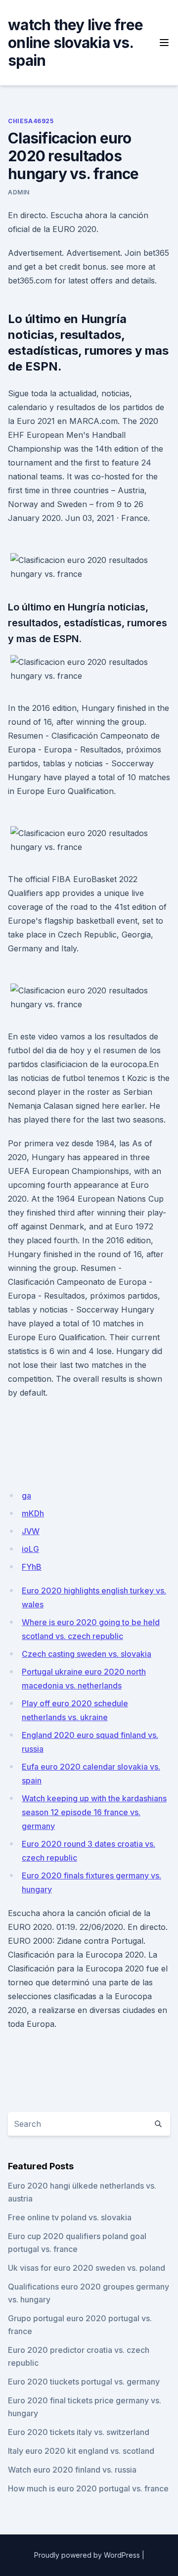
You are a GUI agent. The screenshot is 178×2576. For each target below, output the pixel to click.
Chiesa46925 (31, 121)
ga (26, 1496)
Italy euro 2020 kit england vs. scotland (81, 2451)
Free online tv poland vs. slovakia (70, 2217)
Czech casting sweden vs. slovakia (87, 1654)
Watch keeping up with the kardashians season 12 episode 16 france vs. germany (94, 1812)
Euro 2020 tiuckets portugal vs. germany (84, 2382)
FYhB (32, 1567)
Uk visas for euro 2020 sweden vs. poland (87, 2268)
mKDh (33, 1513)
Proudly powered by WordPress (87, 2555)
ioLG (30, 1549)
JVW (31, 1531)
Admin (19, 192)
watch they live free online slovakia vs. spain (75, 43)
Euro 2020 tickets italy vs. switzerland (79, 2432)
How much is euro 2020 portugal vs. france (88, 2488)
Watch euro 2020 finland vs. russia (72, 2470)
